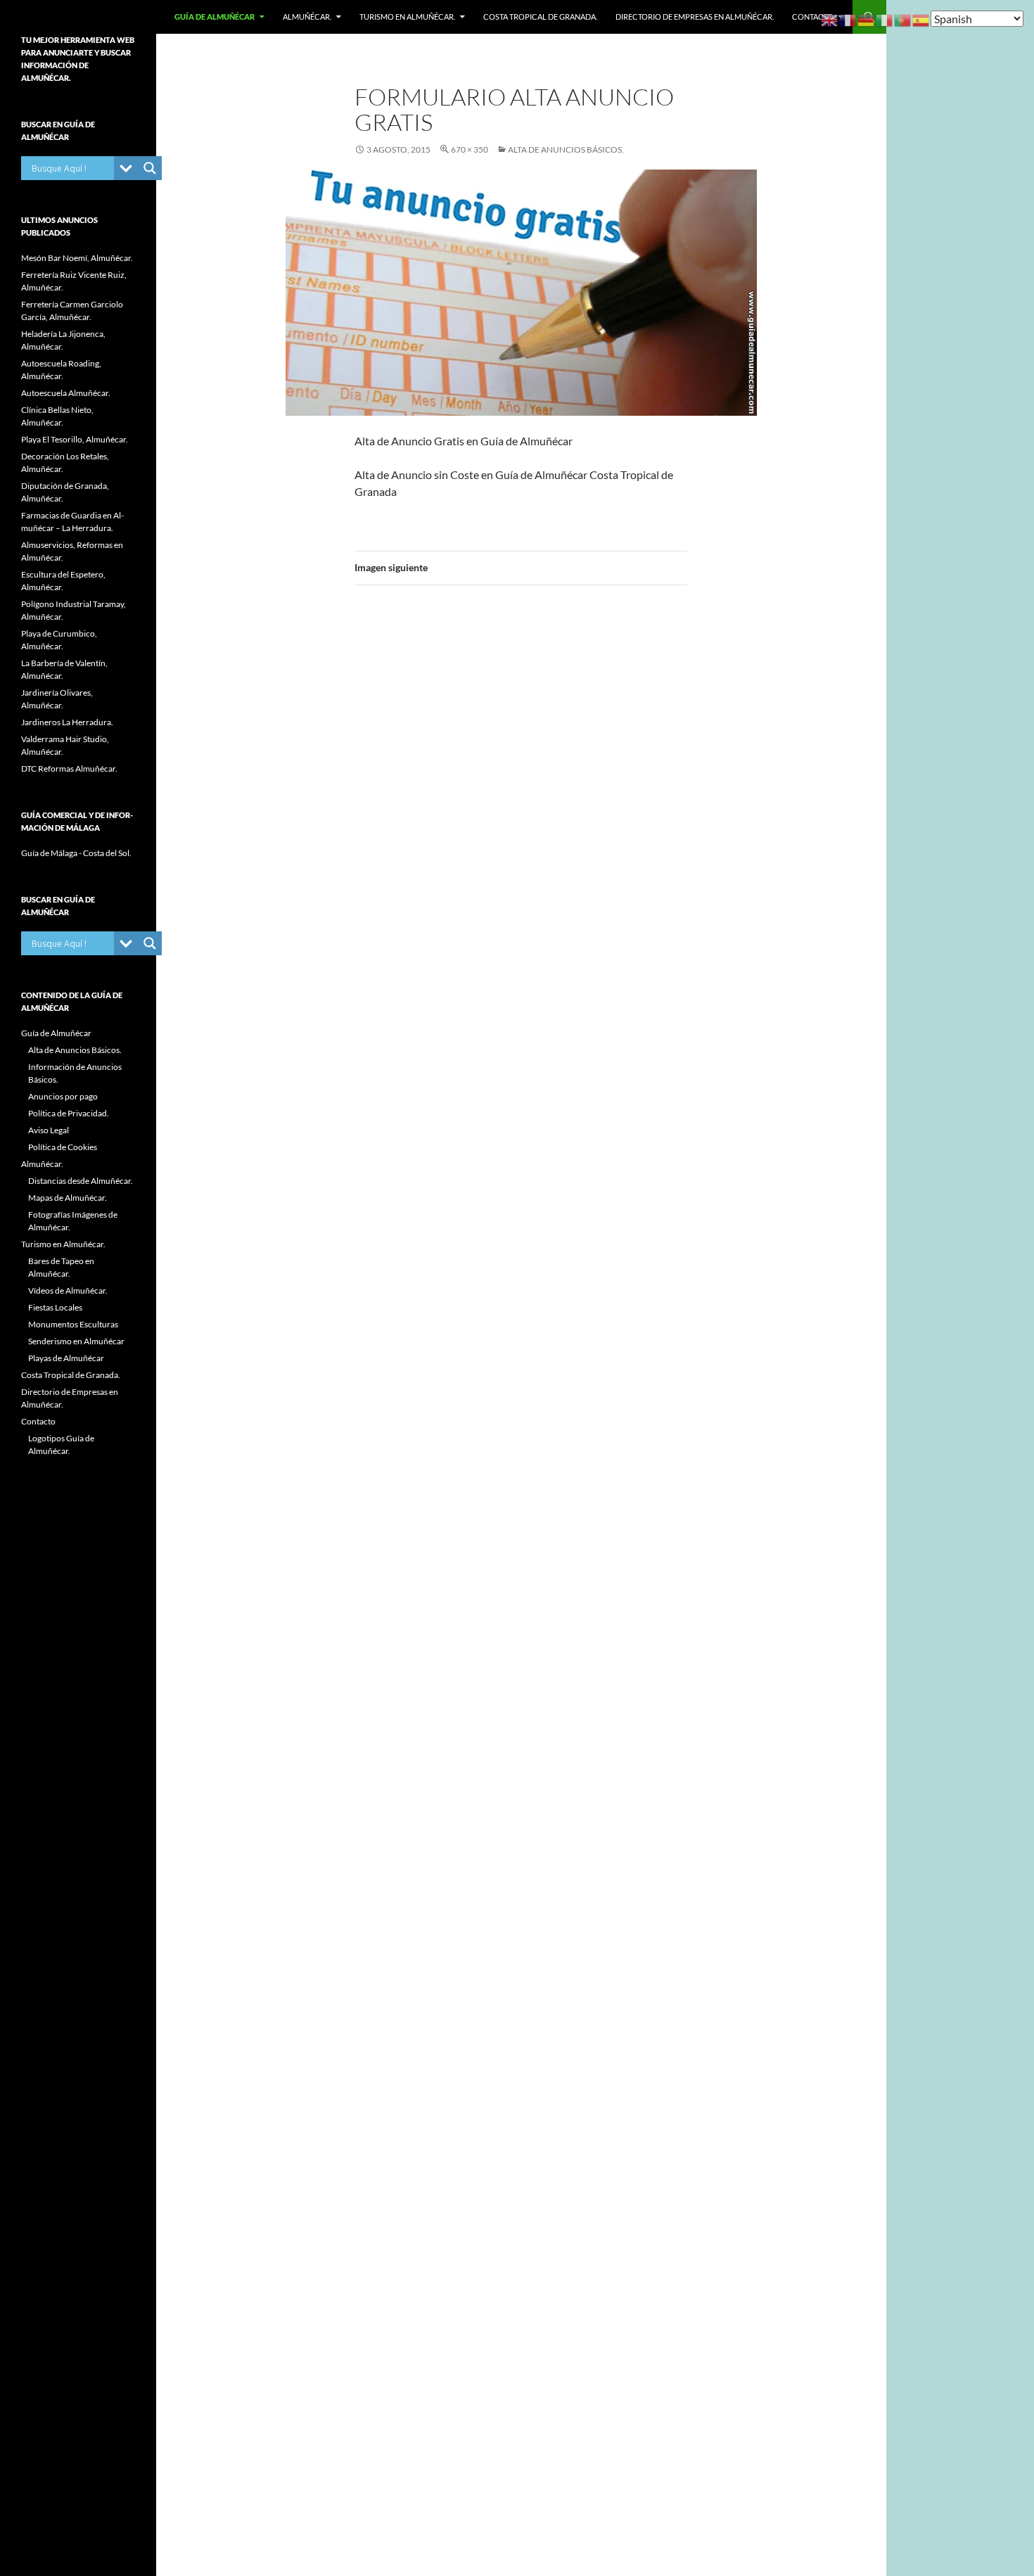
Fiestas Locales (55, 1307)
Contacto (813, 17)
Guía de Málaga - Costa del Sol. (76, 853)
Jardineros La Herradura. (67, 722)
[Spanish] (921, 19)
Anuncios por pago (63, 1096)
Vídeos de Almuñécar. (68, 1290)
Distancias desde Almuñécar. (81, 1181)
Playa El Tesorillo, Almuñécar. (75, 439)
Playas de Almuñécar (66, 1358)
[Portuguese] (903, 19)
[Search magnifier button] (150, 168)
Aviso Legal (49, 1130)
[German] (867, 19)
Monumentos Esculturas (73, 1324)
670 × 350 (470, 149)
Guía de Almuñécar (215, 17)
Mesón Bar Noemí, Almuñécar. (77, 258)
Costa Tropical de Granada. (540, 17)
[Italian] (885, 19)
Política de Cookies (63, 1147)
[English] (830, 19)
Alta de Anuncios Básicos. (566, 149)
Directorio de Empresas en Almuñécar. (695, 17)
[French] (848, 19)
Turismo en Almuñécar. (407, 17)
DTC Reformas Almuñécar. (69, 769)
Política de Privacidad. (69, 1113)
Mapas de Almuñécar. (68, 1198)
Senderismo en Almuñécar (76, 1341)
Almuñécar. (307, 17)
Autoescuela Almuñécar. (66, 393)
